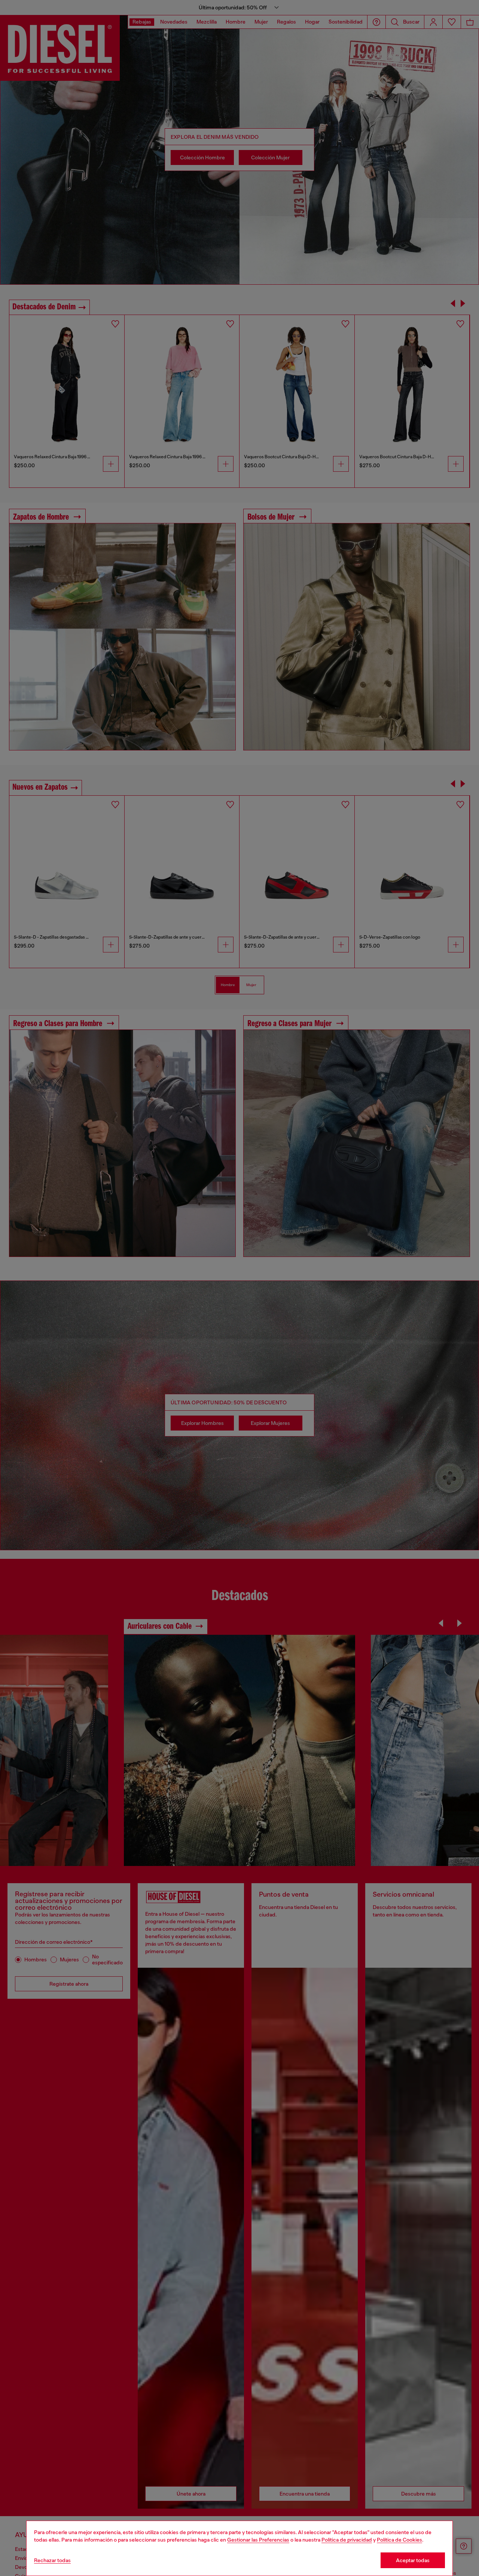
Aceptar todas (413, 2560)
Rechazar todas (52, 2560)
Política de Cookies (399, 2540)
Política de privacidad (347, 2540)
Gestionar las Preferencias (258, 2540)
